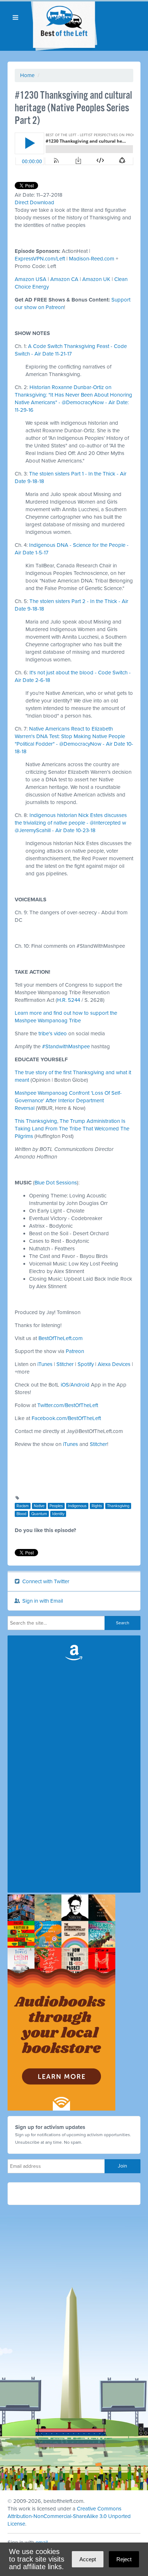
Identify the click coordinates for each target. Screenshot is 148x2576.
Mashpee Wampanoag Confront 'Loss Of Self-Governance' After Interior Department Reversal (68, 1101)
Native (39, 1506)
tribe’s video (53, 1033)
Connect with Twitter (45, 1581)
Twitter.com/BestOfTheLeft (68, 1405)
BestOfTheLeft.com (61, 1338)
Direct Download (34, 202)
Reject (124, 2559)
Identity (58, 1514)
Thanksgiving (118, 1506)
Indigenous (77, 1506)
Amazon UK (96, 279)
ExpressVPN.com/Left (40, 259)
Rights (97, 1506)
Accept (88, 2559)
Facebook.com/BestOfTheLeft (66, 1418)
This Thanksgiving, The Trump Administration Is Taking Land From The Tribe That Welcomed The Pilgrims (72, 1129)
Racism (23, 1506)
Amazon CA (64, 279)
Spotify (86, 1364)
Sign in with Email (42, 1601)
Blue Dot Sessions (56, 1183)
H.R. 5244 (69, 1000)
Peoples (56, 1506)
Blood (21, 1514)
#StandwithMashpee (66, 1046)
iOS (65, 1385)
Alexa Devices (114, 1364)
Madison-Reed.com (92, 259)
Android (80, 1385)
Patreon (75, 1351)
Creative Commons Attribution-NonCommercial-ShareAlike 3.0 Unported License (69, 2516)
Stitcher (65, 1364)
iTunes (45, 1364)
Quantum (39, 1514)
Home (27, 75)
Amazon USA (31, 279)
